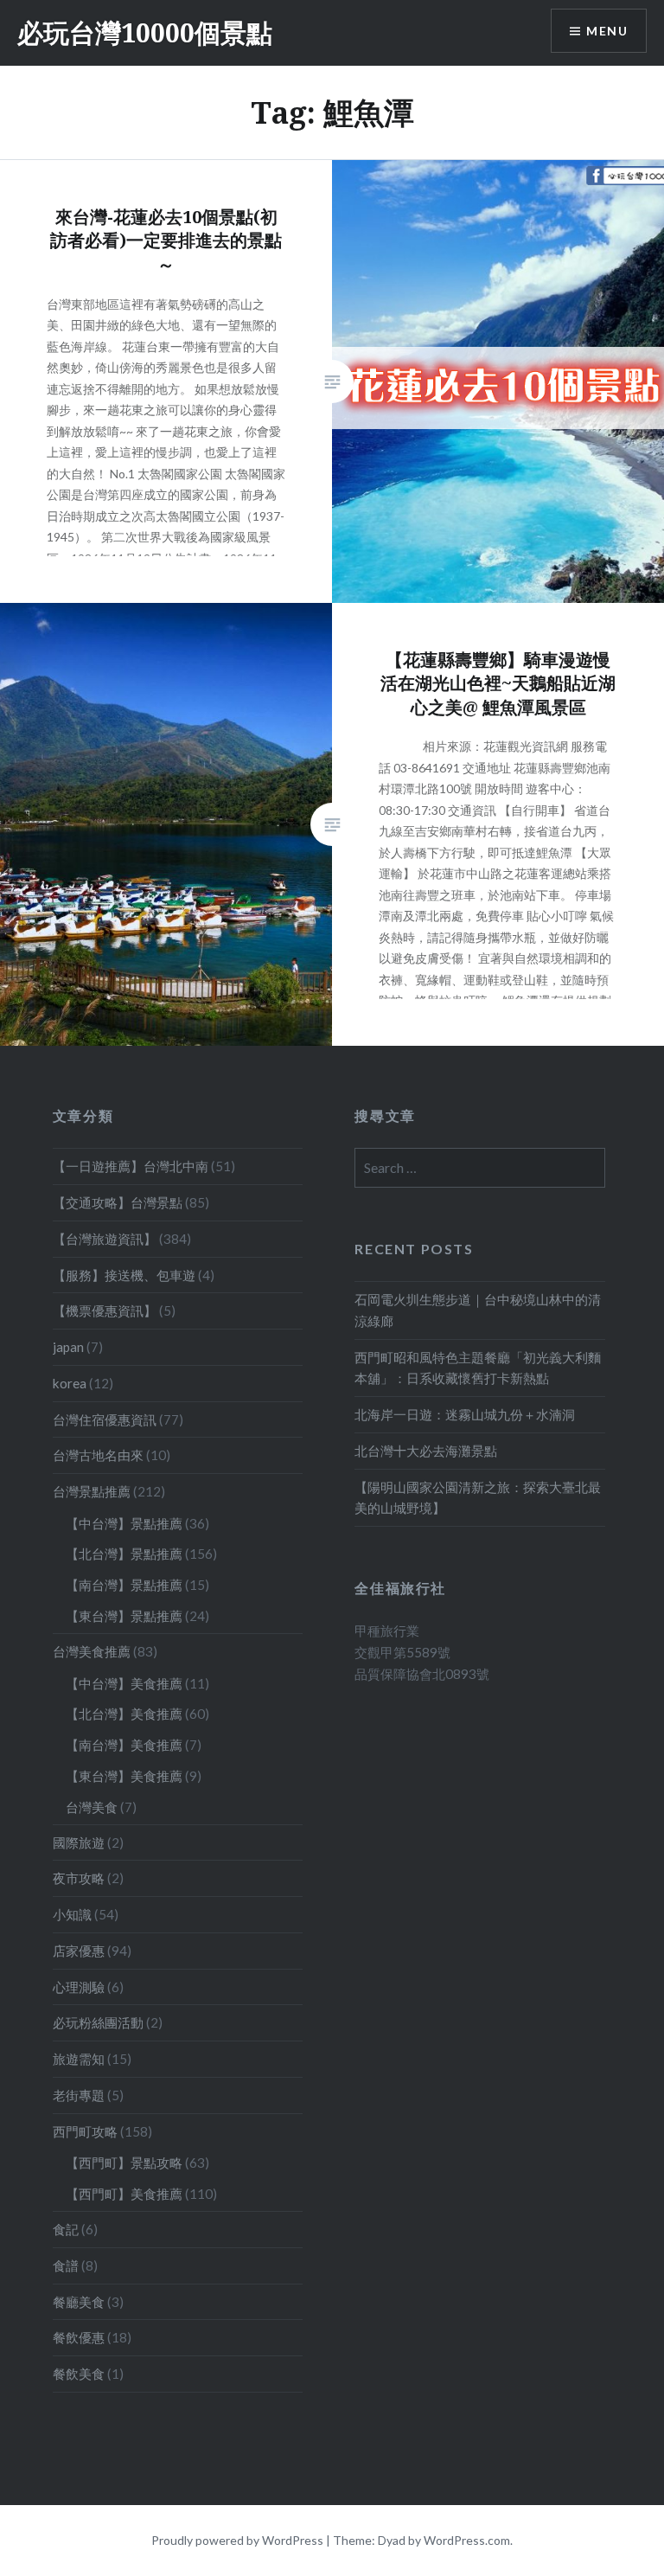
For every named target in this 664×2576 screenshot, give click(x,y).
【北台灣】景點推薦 (124, 1554)
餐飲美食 (79, 2374)
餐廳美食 (79, 2302)
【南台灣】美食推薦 (124, 1745)
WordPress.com (467, 2540)
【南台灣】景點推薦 (124, 1585)
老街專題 (79, 2095)
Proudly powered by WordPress (237, 2540)
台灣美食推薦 (92, 1651)
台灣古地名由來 (98, 1455)
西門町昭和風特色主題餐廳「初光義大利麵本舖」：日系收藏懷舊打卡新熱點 (478, 1368)
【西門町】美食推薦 (124, 2194)
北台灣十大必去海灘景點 (426, 1451)
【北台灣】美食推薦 (124, 1714)
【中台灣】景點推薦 (124, 1523)
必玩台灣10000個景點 (145, 32)
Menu (607, 31)
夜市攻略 (79, 1878)
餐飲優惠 (79, 2337)
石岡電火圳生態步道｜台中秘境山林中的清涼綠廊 (478, 1310)
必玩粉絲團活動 (98, 2022)
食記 (66, 2229)
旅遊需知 (79, 2059)
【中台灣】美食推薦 (124, 1683)
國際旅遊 (79, 1842)
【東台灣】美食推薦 (124, 1776)
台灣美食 (92, 1807)
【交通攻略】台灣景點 (118, 1202)
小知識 (72, 1914)
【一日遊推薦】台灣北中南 (131, 1166)
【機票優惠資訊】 (105, 1310)
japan (68, 1347)
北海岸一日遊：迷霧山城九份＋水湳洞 (465, 1414)
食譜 (66, 2265)
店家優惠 (79, 1951)
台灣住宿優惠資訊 (105, 1419)
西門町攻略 (85, 2131)
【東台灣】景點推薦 (124, 1616)
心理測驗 (79, 1987)
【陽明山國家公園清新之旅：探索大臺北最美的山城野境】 (478, 1498)
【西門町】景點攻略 (124, 2163)
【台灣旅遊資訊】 (105, 1239)
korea (70, 1383)
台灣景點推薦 (92, 1491)
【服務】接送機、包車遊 (124, 1275)
